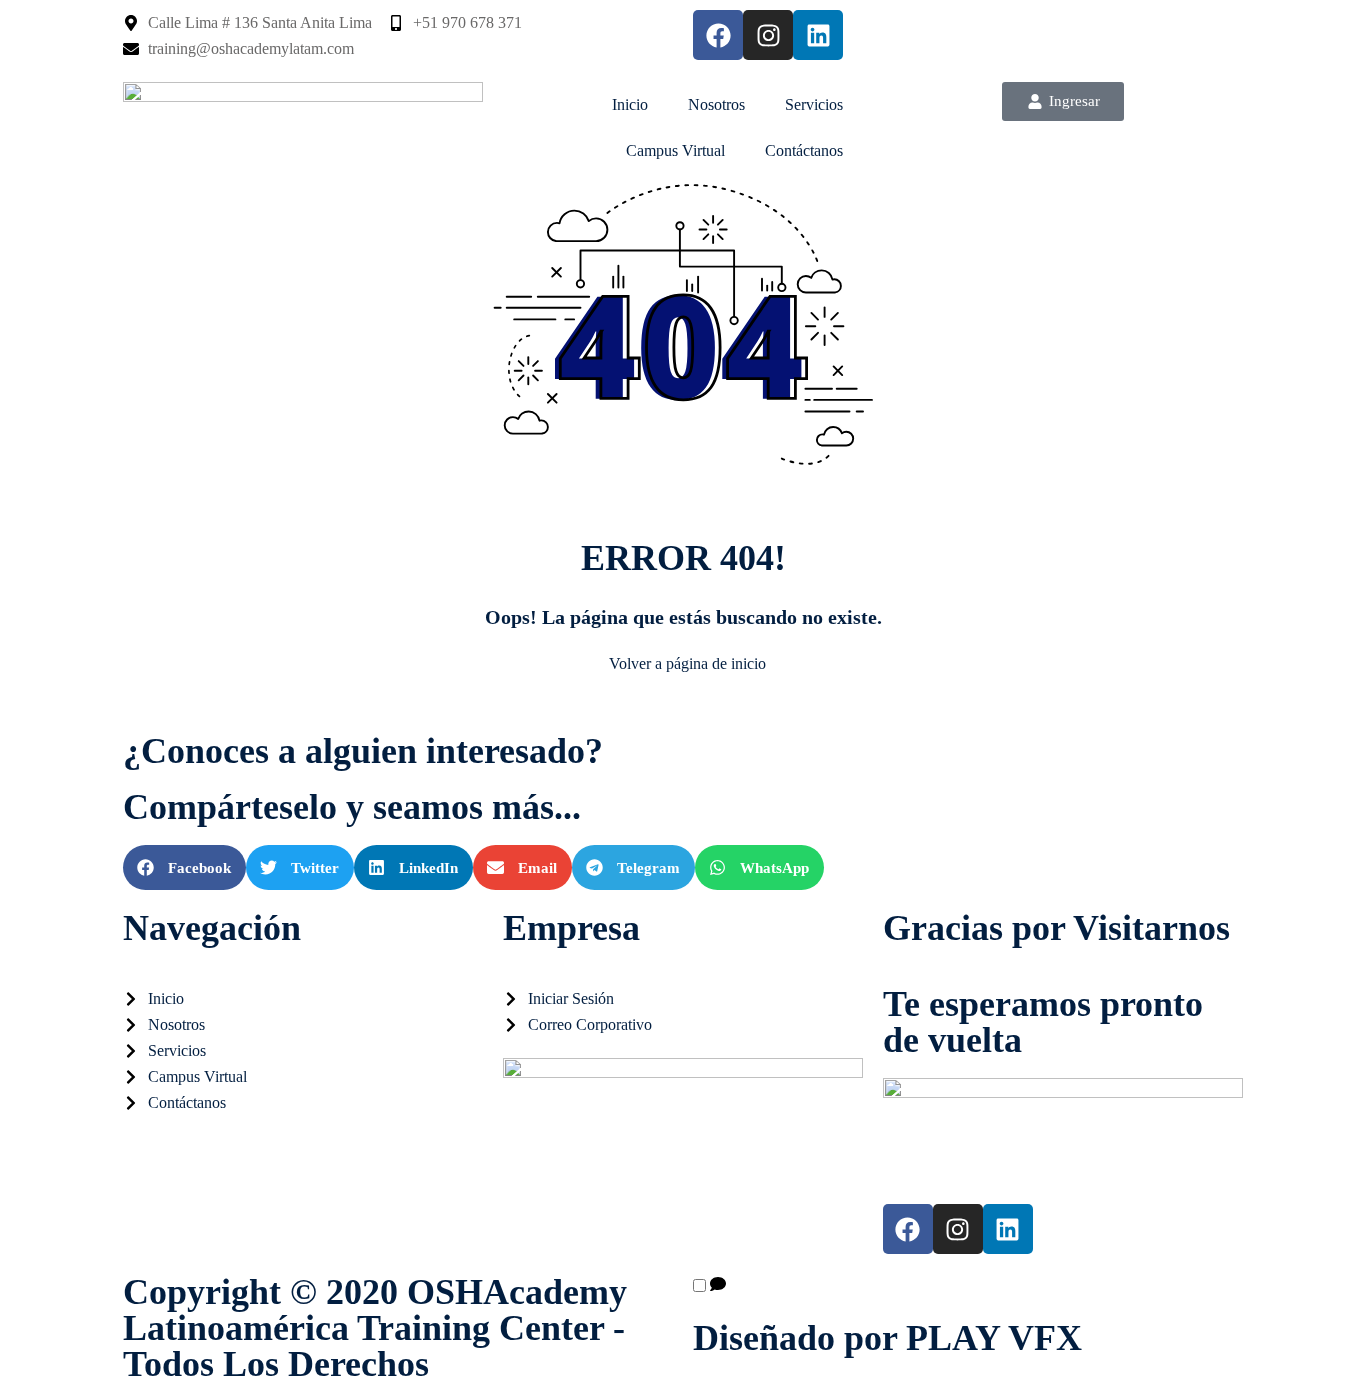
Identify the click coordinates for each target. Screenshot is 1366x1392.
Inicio (630, 104)
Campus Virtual (675, 150)
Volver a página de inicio (687, 663)
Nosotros (716, 104)
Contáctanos (804, 150)
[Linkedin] (818, 35)
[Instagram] (768, 35)
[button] (184, 867)
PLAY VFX (994, 1338)
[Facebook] (718, 35)
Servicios (814, 104)
